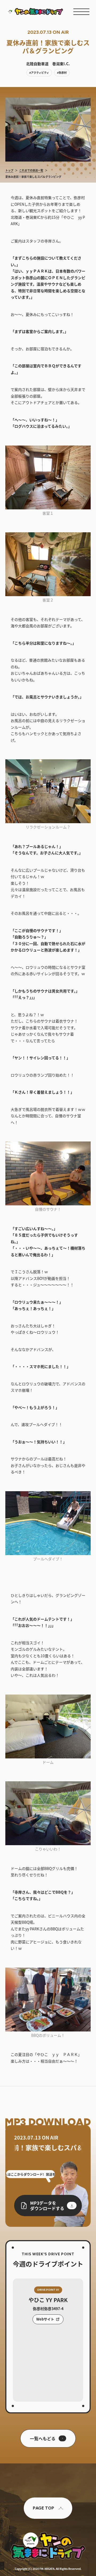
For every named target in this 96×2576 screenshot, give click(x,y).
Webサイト (45, 2319)
